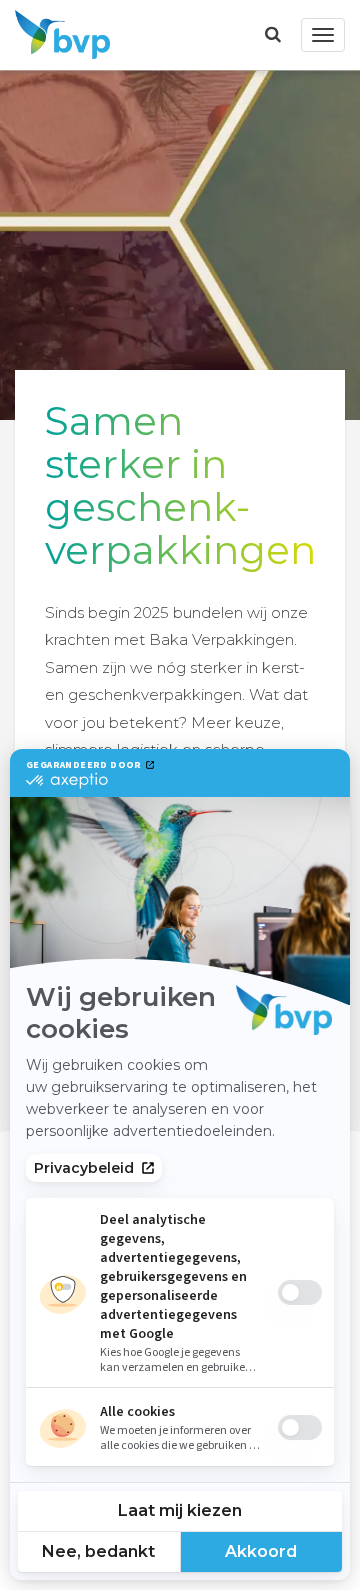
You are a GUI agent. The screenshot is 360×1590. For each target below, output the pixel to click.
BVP (57, 35)
